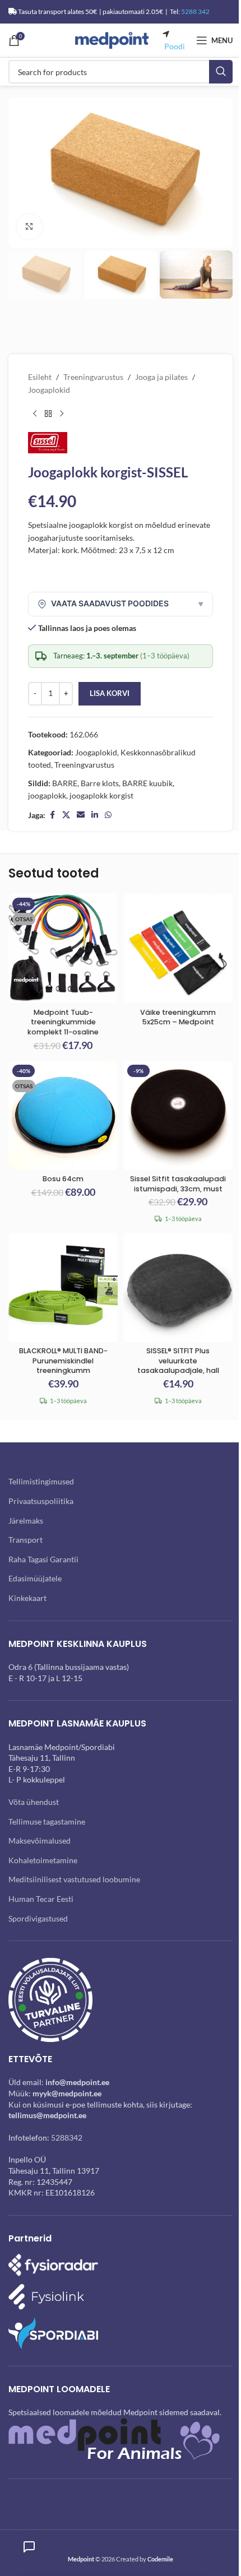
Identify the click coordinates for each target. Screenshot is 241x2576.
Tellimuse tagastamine (47, 1821)
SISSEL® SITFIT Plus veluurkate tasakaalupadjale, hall (178, 1361)
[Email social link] (81, 815)
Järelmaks (26, 1521)
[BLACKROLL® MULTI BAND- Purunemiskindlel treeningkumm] (63, 1287)
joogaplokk (47, 795)
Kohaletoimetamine (43, 1860)
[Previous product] (35, 414)
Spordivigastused (38, 1918)
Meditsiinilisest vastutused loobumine (74, 1879)
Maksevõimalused (40, 1841)
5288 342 (195, 11)
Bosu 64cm (63, 1179)
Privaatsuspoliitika (41, 1501)
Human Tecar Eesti (41, 1899)
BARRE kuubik (147, 783)
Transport (26, 1540)
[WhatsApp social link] (108, 815)
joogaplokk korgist (101, 795)
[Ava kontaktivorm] (29, 2547)
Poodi (175, 46)
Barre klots (100, 783)
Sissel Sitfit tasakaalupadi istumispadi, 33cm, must (178, 1184)
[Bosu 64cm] (63, 1115)
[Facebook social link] (52, 815)
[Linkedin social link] (95, 815)
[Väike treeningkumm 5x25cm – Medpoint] (178, 948)
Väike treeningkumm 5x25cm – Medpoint (178, 1017)
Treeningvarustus (93, 377)
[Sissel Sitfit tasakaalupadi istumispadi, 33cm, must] (178, 1115)
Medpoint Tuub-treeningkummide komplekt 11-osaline (63, 1022)
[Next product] (62, 414)
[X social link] (66, 815)
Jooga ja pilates (161, 377)
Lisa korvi (110, 693)
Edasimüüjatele (35, 1578)
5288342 (67, 2138)
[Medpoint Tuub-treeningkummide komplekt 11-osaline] (63, 948)
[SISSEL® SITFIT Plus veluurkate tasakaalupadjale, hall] (178, 1287)
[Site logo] (112, 40)
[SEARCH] (221, 72)
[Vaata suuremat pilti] (29, 227)
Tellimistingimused (41, 1481)
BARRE (65, 783)
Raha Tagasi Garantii (43, 1559)
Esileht (40, 377)
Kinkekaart (27, 1598)
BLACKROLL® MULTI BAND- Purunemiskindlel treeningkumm (63, 1361)
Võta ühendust (34, 1802)
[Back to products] (48, 414)
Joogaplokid (49, 390)
